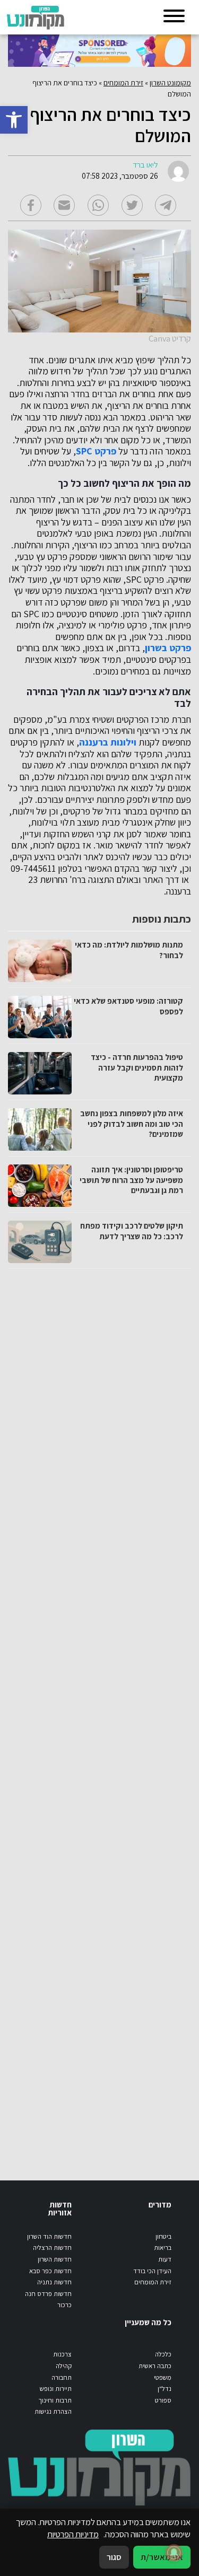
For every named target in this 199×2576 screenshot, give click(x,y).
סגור (114, 2557)
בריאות (163, 2248)
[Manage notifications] (174, 2553)
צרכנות (62, 2354)
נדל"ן (165, 2389)
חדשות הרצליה (52, 2248)
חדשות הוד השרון (49, 2236)
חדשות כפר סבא (50, 2271)
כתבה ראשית (155, 2366)
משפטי (163, 2377)
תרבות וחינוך (55, 2400)
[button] (14, 120)
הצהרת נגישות (53, 2411)
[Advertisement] (99, 1714)
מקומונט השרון (170, 83)
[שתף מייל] (64, 205)
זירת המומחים (123, 83)
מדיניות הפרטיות (73, 2534)
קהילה (64, 2366)
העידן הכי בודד (152, 2271)
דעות (165, 2259)
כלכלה (163, 2354)
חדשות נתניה (54, 2282)
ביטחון (163, 2236)
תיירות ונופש (56, 2389)
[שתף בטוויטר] (132, 205)
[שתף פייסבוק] (31, 205)
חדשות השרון (55, 2259)
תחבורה (62, 2377)
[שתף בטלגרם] (166, 205)
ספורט (163, 2400)
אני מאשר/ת (162, 2557)
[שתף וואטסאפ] (98, 205)
